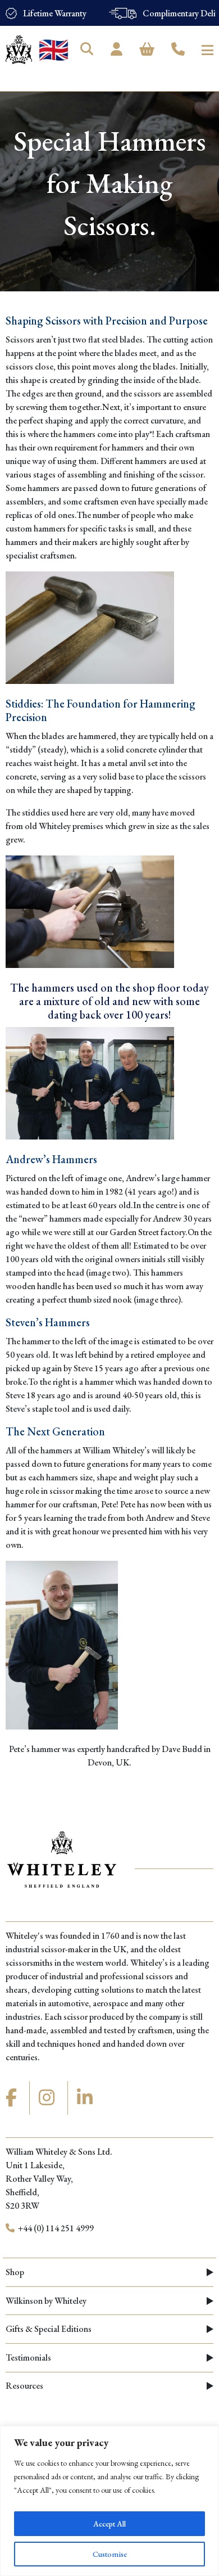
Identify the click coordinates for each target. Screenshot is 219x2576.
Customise (110, 2554)
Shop (15, 2272)
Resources (24, 2386)
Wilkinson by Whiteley (46, 2301)
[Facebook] (13, 2098)
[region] (109, 2501)
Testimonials (28, 2357)
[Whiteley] (19, 50)
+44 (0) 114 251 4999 (55, 2228)
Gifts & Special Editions (49, 2329)
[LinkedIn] (86, 2098)
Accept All (109, 2524)
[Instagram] (48, 2098)
